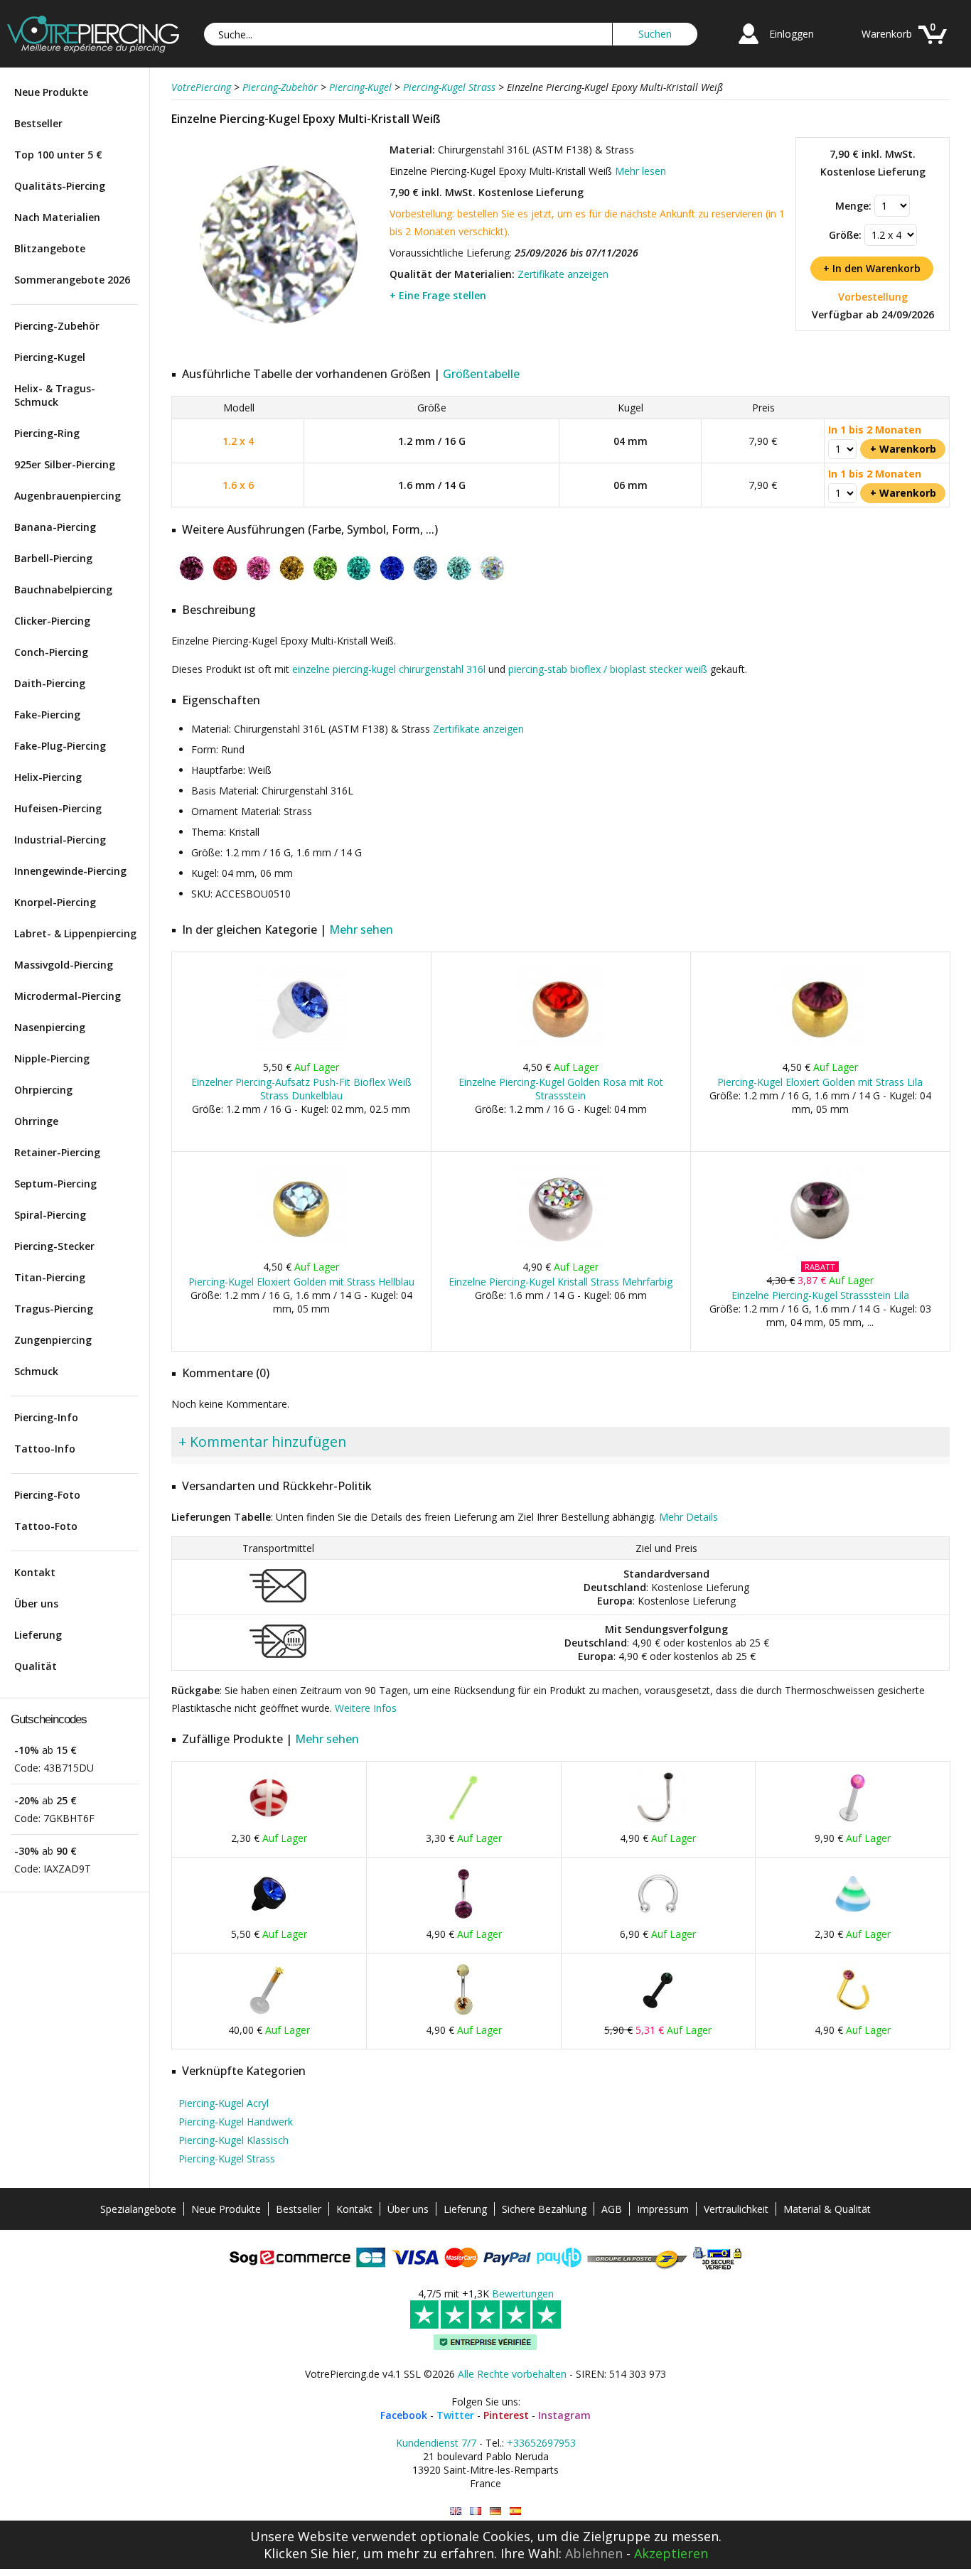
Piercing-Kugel (50, 357)
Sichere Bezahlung (544, 2209)
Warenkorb (887, 34)
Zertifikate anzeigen (563, 274)
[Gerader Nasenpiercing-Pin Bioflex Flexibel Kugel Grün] (463, 1823)
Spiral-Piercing (50, 1215)
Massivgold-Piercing (64, 965)
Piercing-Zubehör (57, 326)
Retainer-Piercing (57, 1152)
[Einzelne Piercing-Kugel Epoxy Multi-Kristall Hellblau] (425, 581)
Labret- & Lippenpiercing (75, 933)
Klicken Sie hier (310, 2553)
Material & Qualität (827, 2209)
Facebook (404, 2415)
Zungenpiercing (53, 1340)
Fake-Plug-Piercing (60, 746)
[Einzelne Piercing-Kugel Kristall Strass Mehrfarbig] (560, 1252)
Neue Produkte (51, 92)
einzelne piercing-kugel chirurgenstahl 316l (389, 669)
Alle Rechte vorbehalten (512, 2374)
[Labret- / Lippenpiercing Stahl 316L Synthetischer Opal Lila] (853, 1823)
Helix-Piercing (48, 777)
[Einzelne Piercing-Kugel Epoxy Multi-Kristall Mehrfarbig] (492, 581)
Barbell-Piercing (53, 558)
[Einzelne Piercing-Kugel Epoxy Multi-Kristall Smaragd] (359, 581)
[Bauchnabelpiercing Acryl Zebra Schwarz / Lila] (463, 1919)
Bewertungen (523, 2294)
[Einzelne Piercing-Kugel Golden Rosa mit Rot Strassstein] (560, 1052)
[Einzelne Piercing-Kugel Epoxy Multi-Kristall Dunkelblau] (392, 581)
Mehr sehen (361, 929)
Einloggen (792, 34)
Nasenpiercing (50, 1027)
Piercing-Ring (47, 433)
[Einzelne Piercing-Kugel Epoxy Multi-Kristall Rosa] (258, 581)
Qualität (36, 1666)
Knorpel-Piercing (55, 902)
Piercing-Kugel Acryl (224, 2103)
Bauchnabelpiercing (63, 589)
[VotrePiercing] (93, 49)
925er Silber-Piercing (65, 464)
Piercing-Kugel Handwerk (236, 2122)
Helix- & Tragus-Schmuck (55, 395)
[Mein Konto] (749, 46)
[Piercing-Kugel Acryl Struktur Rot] (269, 1823)
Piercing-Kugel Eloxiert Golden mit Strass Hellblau (301, 1282)
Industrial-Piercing (60, 840)
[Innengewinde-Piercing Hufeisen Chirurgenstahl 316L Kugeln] (658, 1919)
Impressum (663, 2209)
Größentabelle (481, 374)
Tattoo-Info (45, 1449)
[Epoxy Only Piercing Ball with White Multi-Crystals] (456, 2511)
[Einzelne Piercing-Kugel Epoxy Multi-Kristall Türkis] (459, 581)
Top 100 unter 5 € (58, 155)
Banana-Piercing (55, 527)
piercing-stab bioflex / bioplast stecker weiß (608, 669)
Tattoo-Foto (46, 1526)
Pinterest (506, 2415)
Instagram (564, 2415)
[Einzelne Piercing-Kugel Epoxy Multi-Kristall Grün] (325, 581)
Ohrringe (36, 1121)
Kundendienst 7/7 (436, 2443)
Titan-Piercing (50, 1277)
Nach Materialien (57, 217)
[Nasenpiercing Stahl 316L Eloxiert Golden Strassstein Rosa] (853, 2015)
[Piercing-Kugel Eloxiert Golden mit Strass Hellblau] (301, 1252)
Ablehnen (594, 2553)
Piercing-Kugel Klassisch (234, 2140)
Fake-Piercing (47, 715)
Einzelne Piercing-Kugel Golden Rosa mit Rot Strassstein (561, 1089)
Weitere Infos (366, 1708)
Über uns (36, 1604)
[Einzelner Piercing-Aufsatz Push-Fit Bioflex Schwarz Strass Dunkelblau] (269, 1919)
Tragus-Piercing (54, 1309)
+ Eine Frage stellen (438, 295)
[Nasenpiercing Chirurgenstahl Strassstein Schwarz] (658, 1823)
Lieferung (38, 1635)
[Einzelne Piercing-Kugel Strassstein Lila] (820, 1252)
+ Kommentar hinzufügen (262, 1441)
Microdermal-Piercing (68, 996)
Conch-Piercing (51, 652)
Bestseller (38, 123)
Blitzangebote (50, 248)
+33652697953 (541, 2443)
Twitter (455, 2415)
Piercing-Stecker (54, 1246)
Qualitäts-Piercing (60, 186)
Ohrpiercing (43, 1090)
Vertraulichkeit (736, 2209)
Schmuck (36, 1371)
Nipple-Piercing (52, 1058)
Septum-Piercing (55, 1184)
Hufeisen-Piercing (58, 808)
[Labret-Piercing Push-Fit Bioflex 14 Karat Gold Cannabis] (269, 2015)
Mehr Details (688, 1517)
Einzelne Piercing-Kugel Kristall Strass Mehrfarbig (560, 1282)
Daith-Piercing (50, 683)
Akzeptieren (671, 2553)
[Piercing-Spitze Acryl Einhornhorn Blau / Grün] (853, 1919)
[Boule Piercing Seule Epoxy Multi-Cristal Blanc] (476, 2511)
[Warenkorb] (933, 46)
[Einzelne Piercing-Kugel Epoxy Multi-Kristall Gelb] (292, 581)
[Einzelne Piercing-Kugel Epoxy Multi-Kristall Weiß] (279, 348)
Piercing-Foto (47, 1495)
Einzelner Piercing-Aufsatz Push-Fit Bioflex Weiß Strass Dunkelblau (301, 1089)
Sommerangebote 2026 (72, 280)
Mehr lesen (640, 171)
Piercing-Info (46, 1417)
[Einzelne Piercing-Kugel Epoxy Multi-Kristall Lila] (192, 581)
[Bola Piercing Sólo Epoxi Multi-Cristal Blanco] (515, 2511)
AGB (612, 2209)
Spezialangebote (138, 2209)
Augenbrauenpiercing (68, 496)
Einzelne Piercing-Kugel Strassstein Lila (820, 1295)
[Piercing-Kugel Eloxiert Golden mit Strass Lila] (820, 1052)
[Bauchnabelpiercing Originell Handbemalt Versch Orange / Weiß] (463, 2015)
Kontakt (35, 1572)
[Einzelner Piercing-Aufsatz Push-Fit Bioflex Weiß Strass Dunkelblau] (301, 1052)
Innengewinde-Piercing (70, 871)
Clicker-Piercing (52, 621)
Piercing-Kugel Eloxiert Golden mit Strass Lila (820, 1082)
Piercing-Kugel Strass (227, 2159)
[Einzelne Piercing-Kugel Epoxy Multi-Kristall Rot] (225, 581)
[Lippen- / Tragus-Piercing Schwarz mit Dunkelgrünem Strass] (658, 2015)
